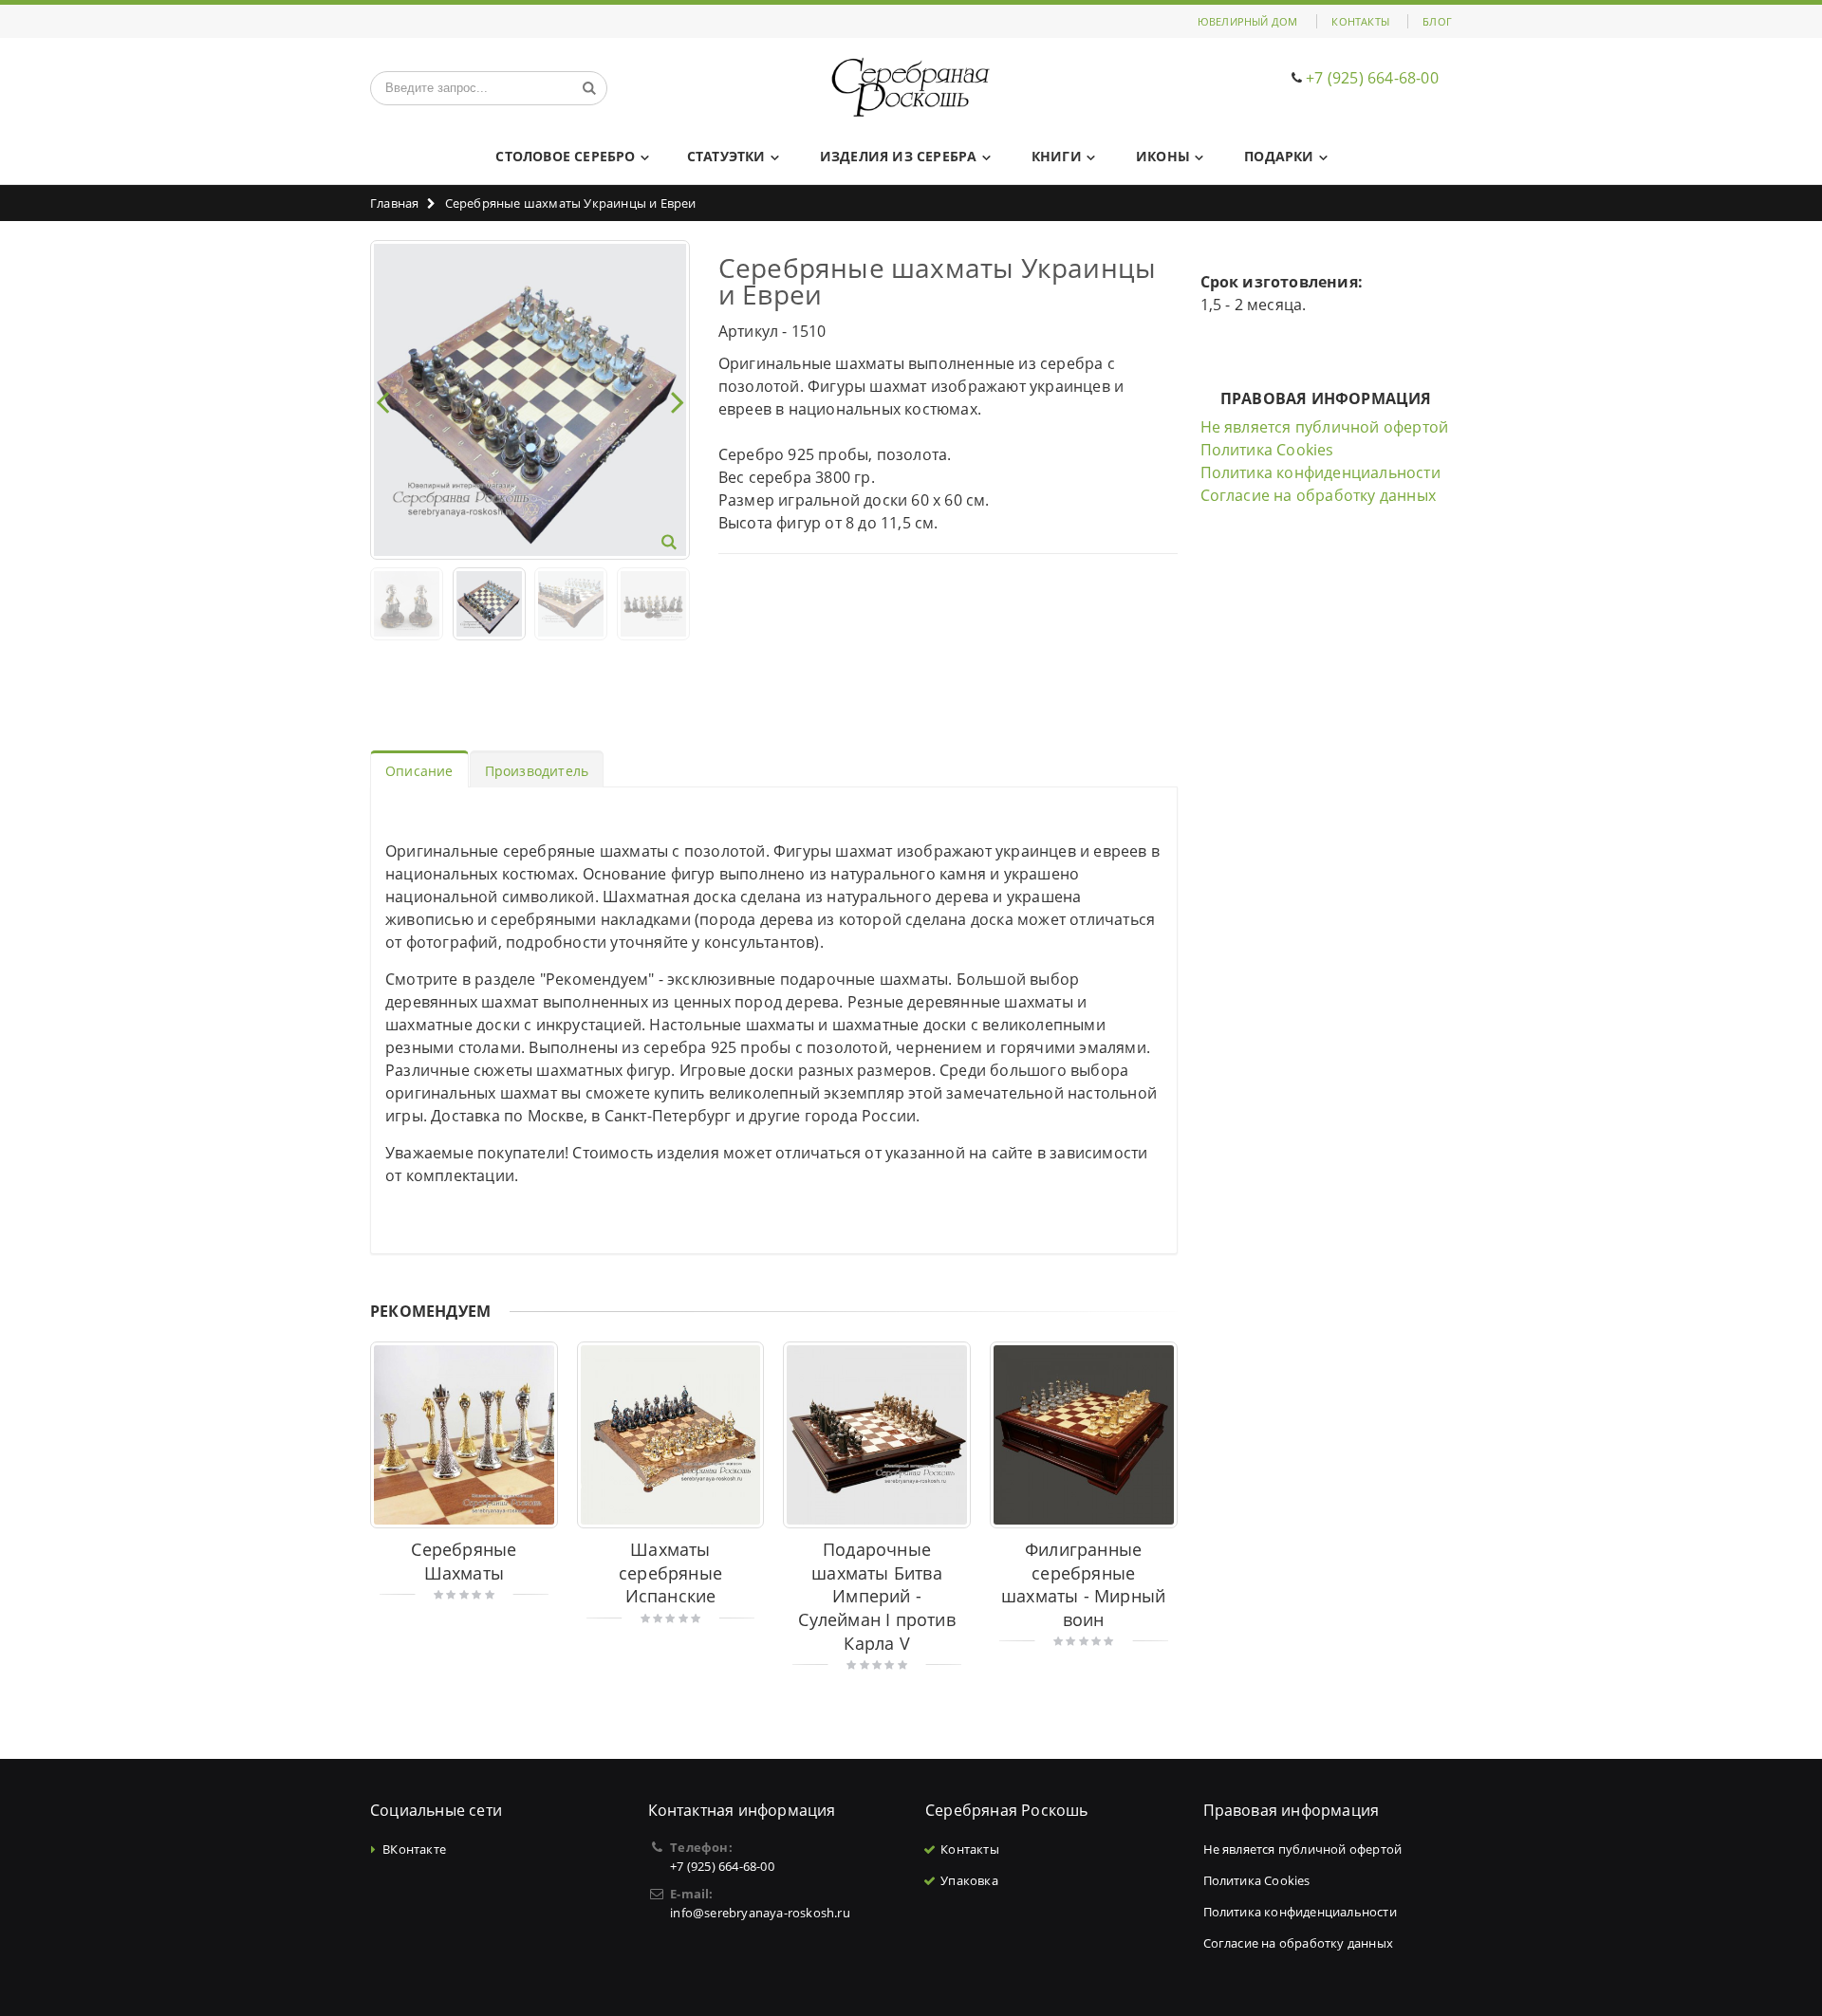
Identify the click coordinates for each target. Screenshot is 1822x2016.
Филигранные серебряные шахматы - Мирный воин (1083, 1584)
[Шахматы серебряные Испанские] (671, 1435)
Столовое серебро (565, 156)
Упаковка (969, 1880)
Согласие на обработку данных (1319, 495)
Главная (394, 203)
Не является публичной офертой (1325, 427)
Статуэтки (726, 156)
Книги (1057, 156)
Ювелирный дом (1248, 21)
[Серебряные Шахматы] (464, 1435)
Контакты (1360, 21)
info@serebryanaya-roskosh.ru (760, 1913)
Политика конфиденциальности (1320, 472)
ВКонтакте (414, 1849)
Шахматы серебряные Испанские (670, 1572)
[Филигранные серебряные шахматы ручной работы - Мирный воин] (1084, 1435)
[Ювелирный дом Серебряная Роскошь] (911, 88)
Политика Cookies (1267, 450)
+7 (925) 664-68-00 (1372, 78)
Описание (419, 771)
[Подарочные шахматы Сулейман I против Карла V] (877, 1435)
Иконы (1163, 156)
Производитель (537, 771)
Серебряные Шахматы (464, 1561)
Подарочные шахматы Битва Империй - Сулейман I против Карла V (876, 1596)
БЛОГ (1437, 21)
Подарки (1279, 156)
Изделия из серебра (899, 156)
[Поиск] (589, 88)
